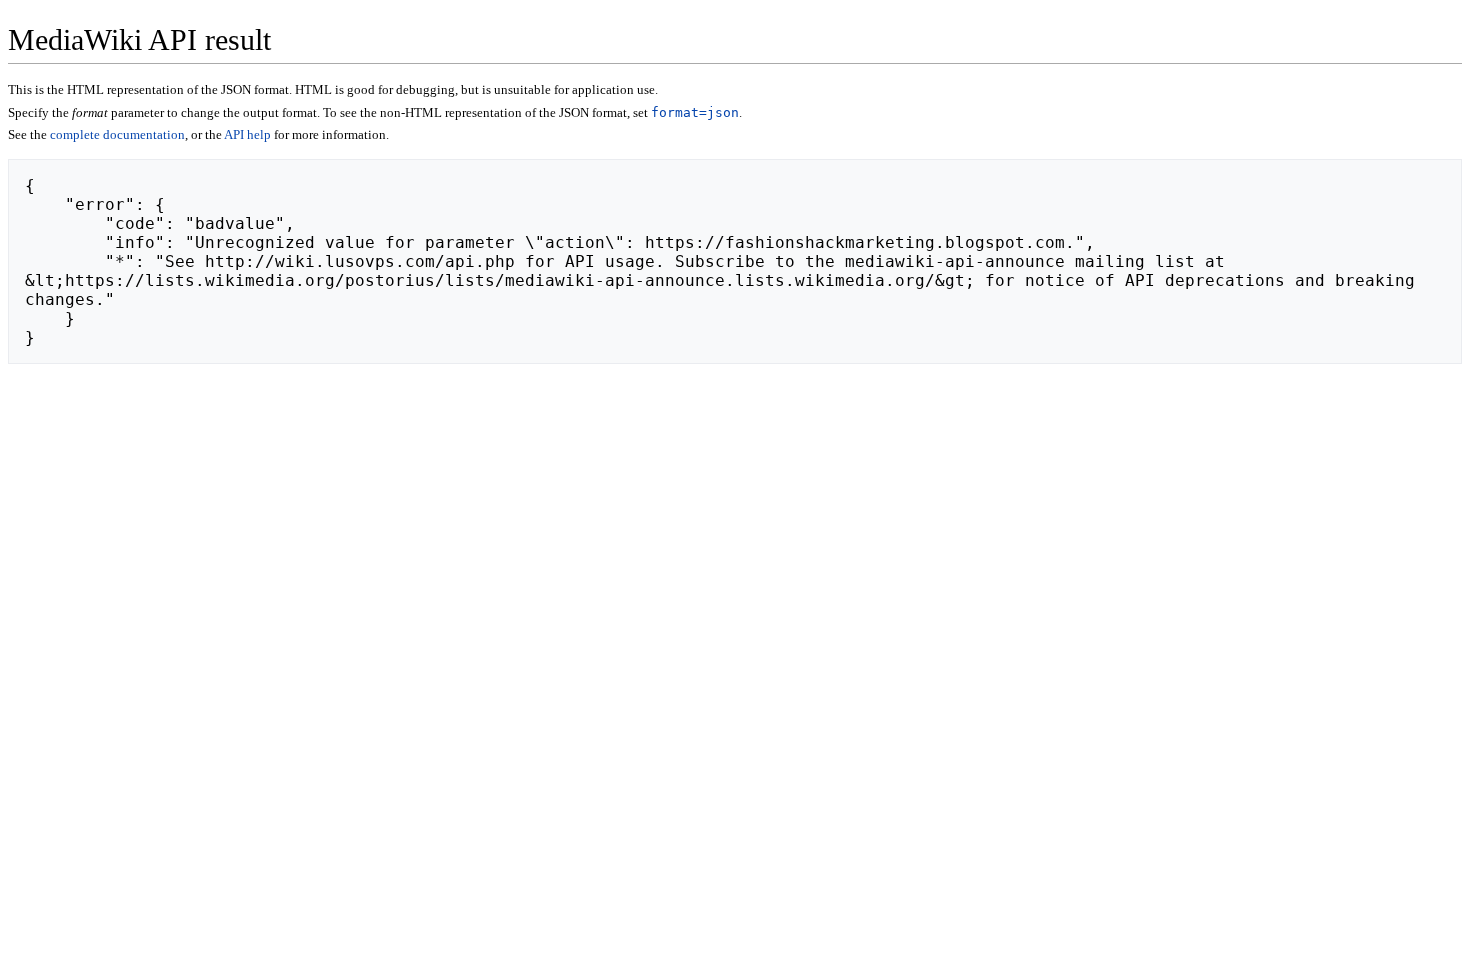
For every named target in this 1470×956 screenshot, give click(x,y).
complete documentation (117, 134)
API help (247, 134)
